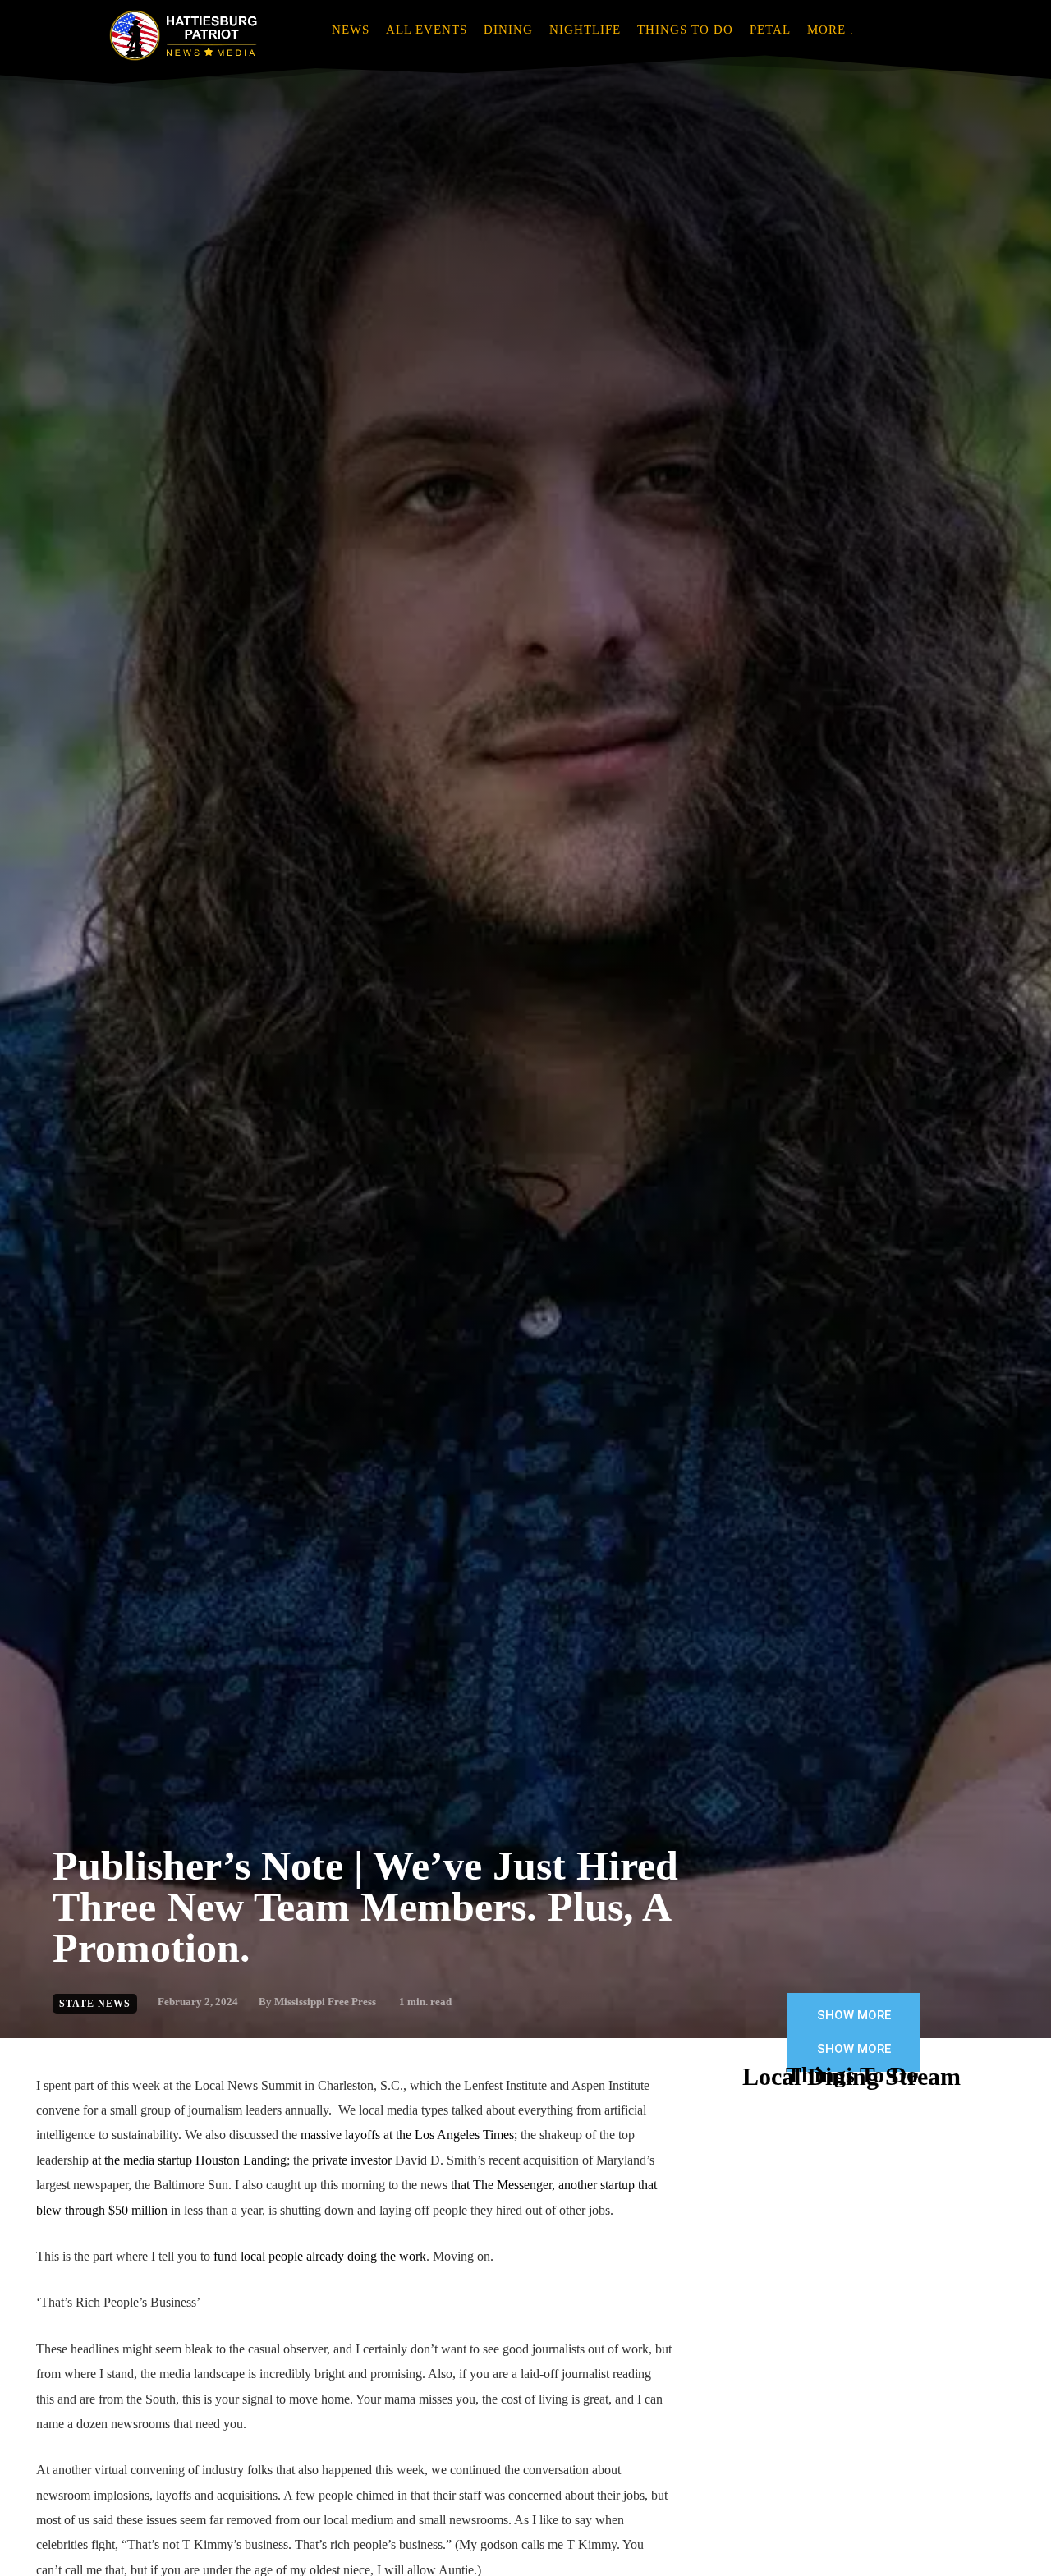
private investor (352, 2160)
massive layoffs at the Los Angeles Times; (409, 2135)
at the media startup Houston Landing (189, 2160)
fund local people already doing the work (320, 2256)
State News (95, 2004)
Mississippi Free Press (325, 2002)
